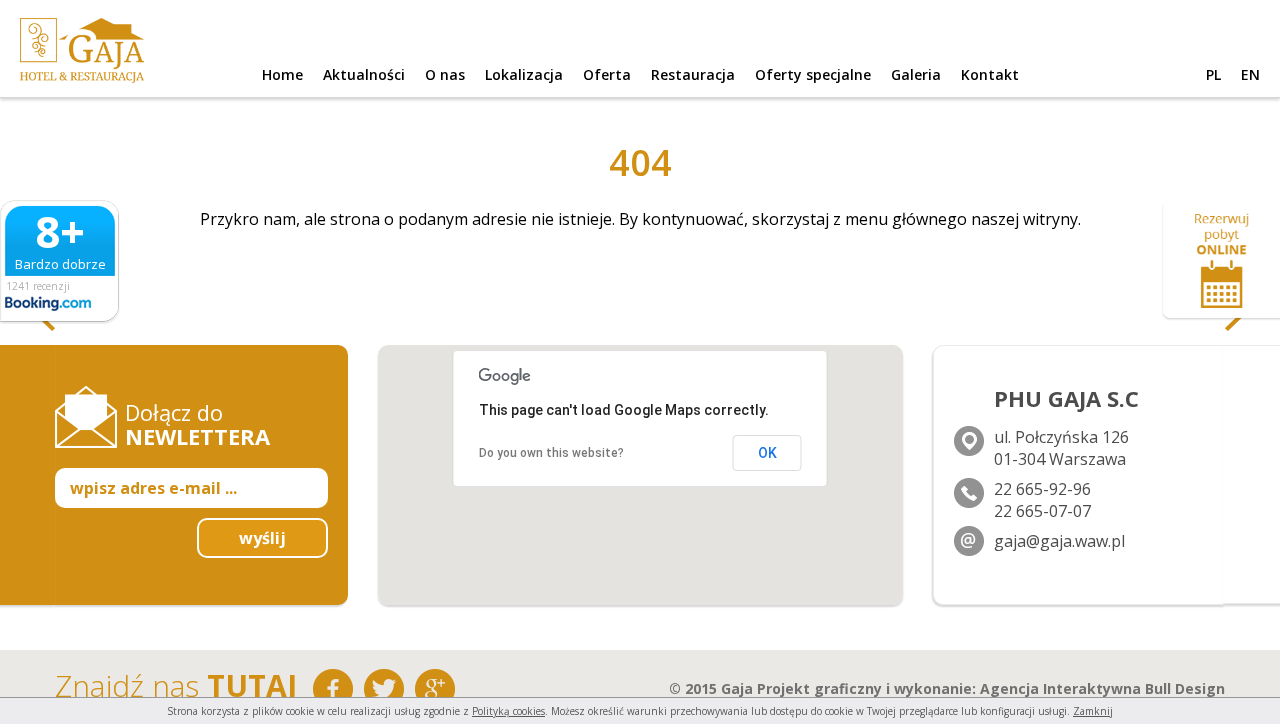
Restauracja (693, 74)
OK (767, 453)
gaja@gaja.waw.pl (1059, 541)
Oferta (607, 74)
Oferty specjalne (813, 74)
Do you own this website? (551, 453)
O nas (445, 74)
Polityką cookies (508, 711)
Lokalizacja (524, 74)
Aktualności (364, 74)
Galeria (916, 74)
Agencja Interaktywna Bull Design (1102, 688)
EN (1250, 74)
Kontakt (990, 74)
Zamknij (1093, 711)
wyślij (262, 538)
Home (282, 74)
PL (1213, 74)
